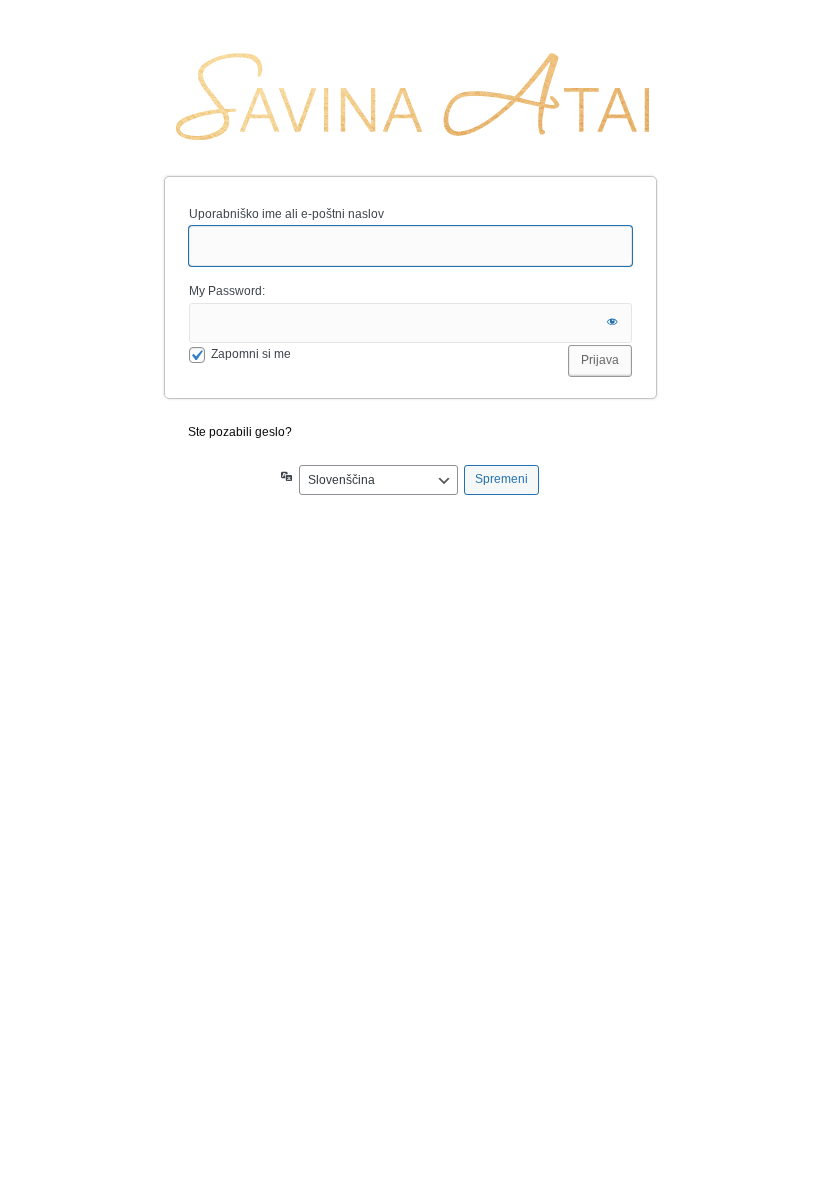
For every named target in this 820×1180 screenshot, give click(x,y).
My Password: (227, 291)
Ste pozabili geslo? (240, 432)
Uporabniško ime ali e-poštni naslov (286, 214)
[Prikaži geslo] (612, 323)
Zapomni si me (251, 354)
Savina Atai (410, 96)
